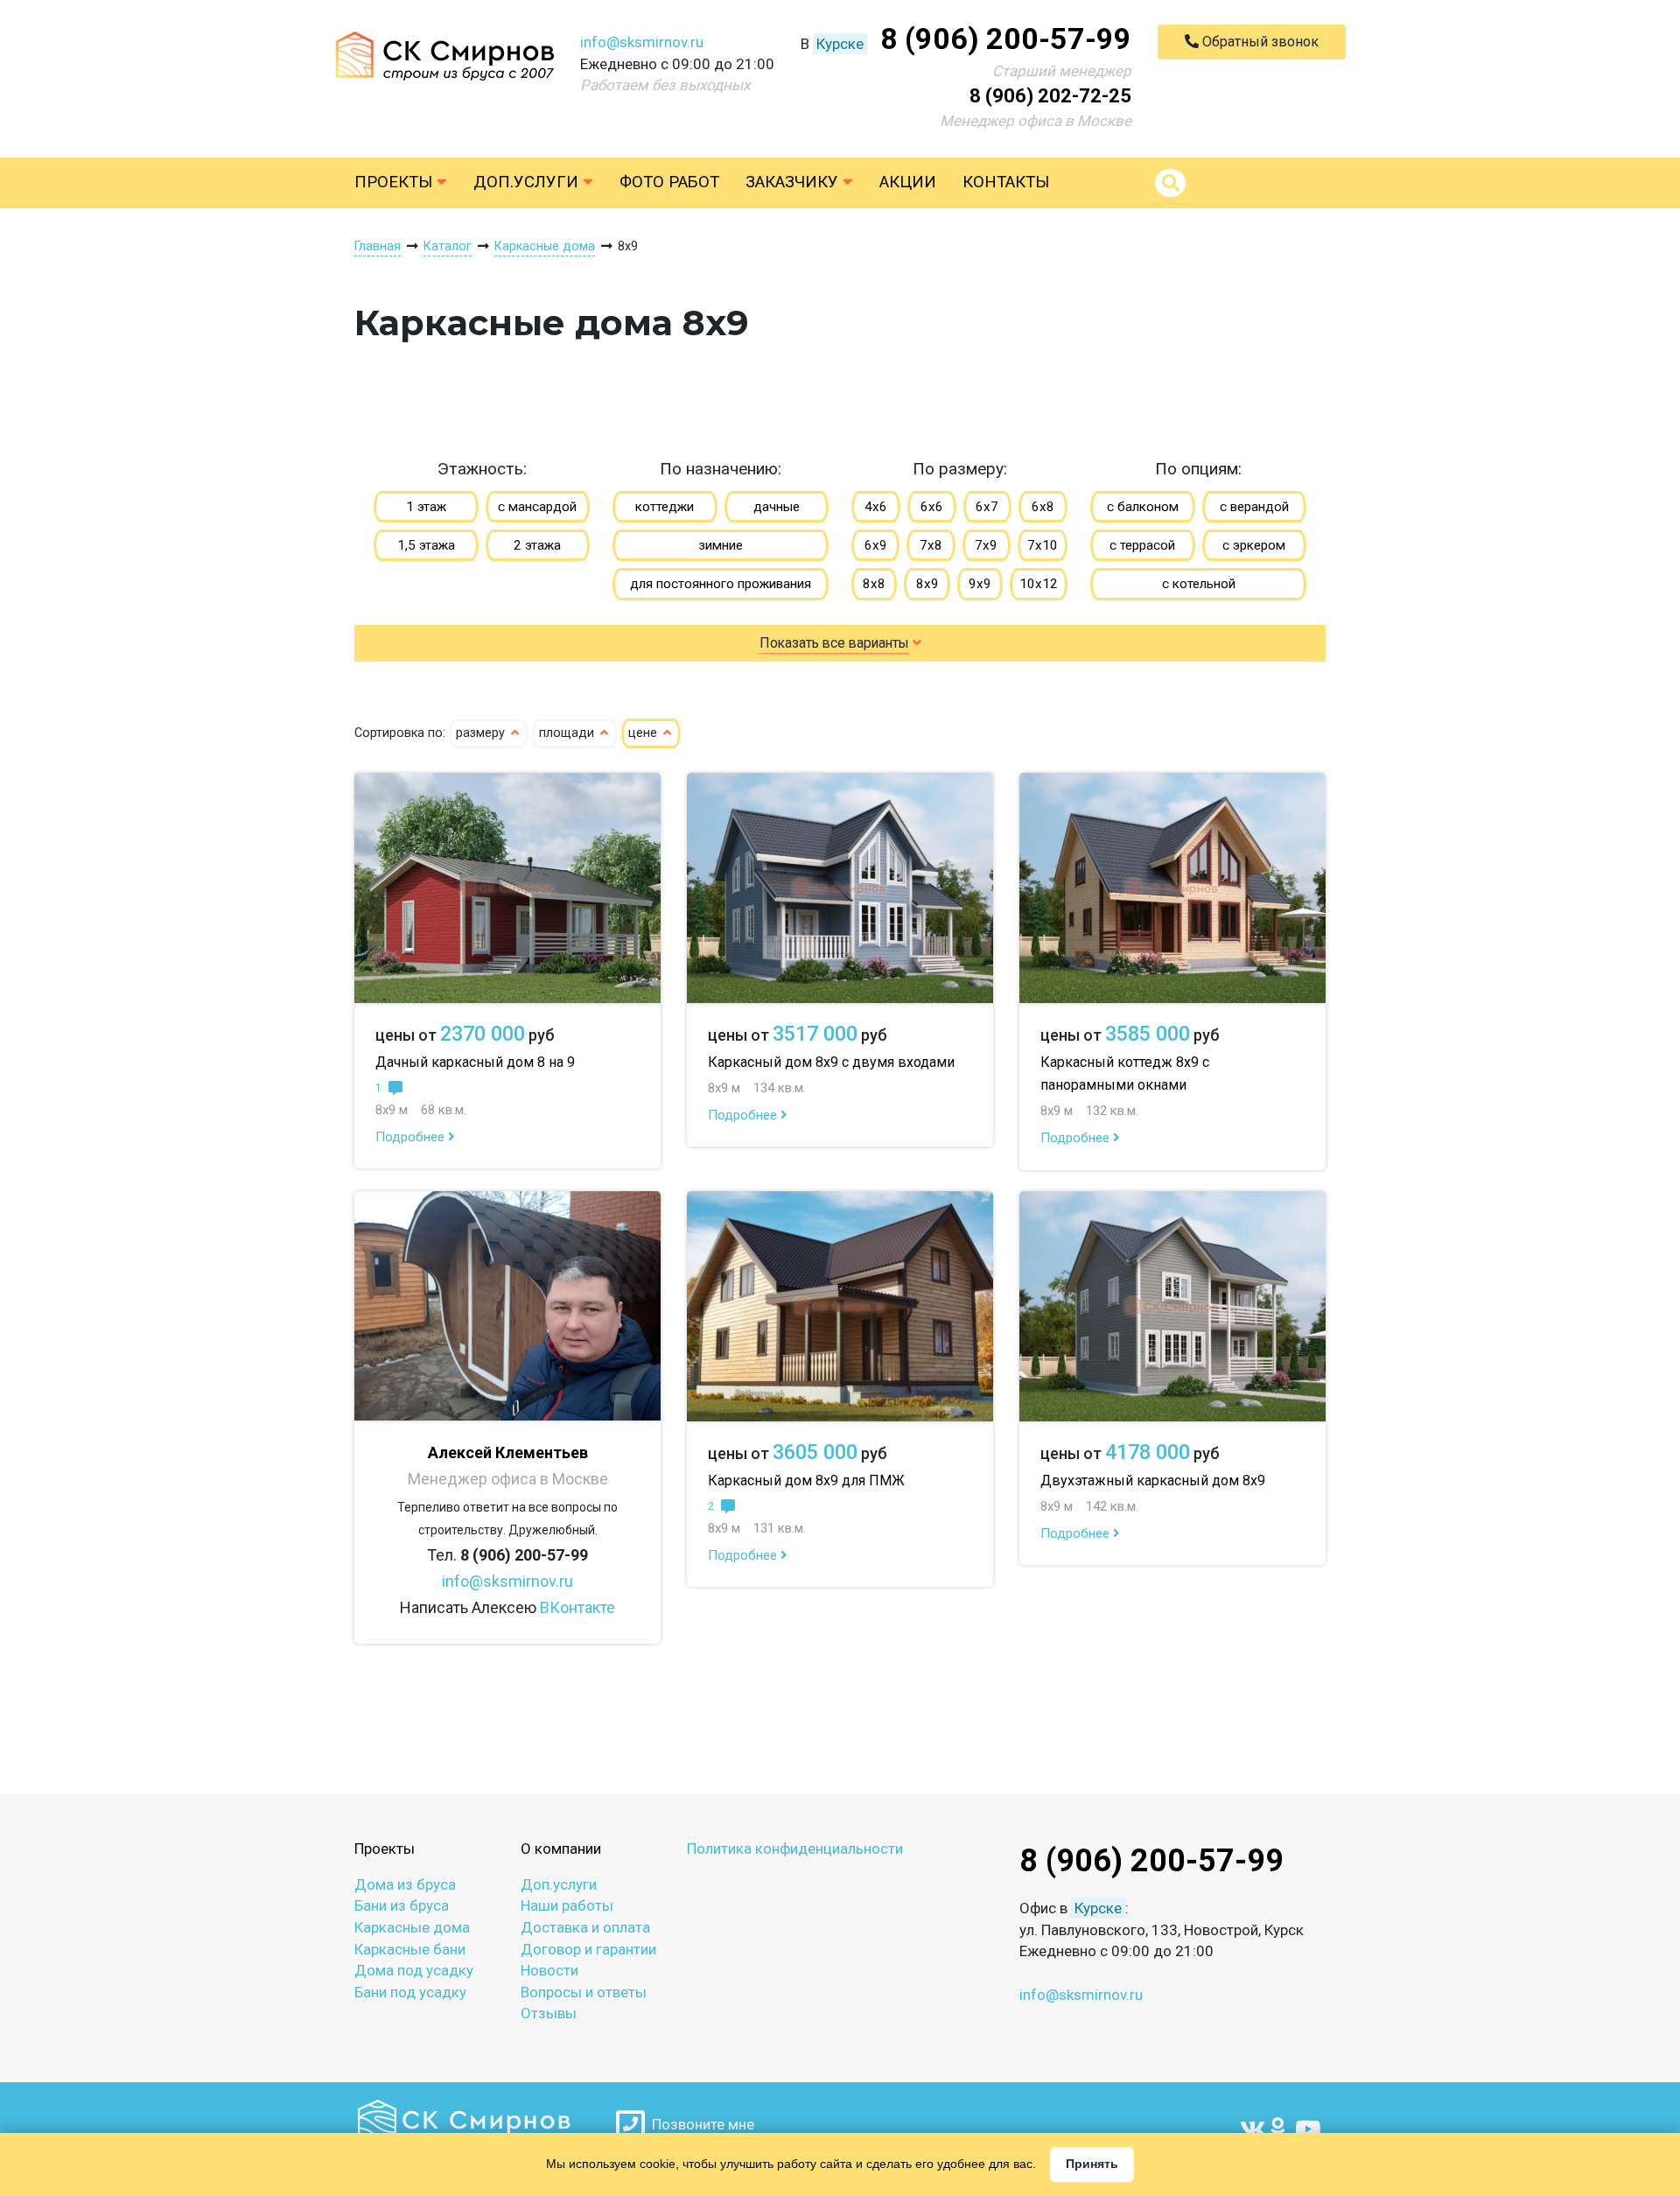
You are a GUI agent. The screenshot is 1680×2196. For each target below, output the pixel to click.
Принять (1092, 2164)
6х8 (1043, 507)
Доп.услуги (528, 182)
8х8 (874, 584)
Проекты (395, 182)
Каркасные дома (412, 1927)
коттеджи (665, 507)
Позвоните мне (700, 2124)
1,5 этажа (426, 545)
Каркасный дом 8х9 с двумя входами (831, 1062)
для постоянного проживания (721, 584)
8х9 (927, 584)
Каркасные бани (410, 1949)
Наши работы (567, 1905)
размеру (482, 733)
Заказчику (794, 182)
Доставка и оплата (585, 1927)
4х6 (876, 507)
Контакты (1006, 182)
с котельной (1199, 584)
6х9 (876, 545)
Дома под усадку (414, 1970)
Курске (840, 44)
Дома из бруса (405, 1884)
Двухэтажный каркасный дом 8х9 (1153, 1480)
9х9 (980, 584)
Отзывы (549, 2013)
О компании (561, 1849)
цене (644, 733)
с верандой (1254, 507)
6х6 (932, 507)
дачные (777, 507)
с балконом (1143, 507)
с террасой (1142, 545)
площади (568, 733)
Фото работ (669, 182)
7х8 (931, 545)
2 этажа (537, 545)
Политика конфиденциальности (795, 1849)
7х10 (1043, 545)
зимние (721, 545)
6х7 (987, 507)
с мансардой (537, 507)
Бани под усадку (410, 1992)
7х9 (986, 545)
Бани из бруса (402, 1905)
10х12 (1039, 584)
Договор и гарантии (588, 1949)
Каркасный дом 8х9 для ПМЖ (806, 1480)
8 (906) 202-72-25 (1050, 96)
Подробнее (412, 1137)
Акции (908, 182)
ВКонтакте (577, 1607)
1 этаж (426, 507)
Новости (549, 1970)
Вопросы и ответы (584, 1992)
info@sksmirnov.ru (642, 42)
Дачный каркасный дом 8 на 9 (475, 1062)
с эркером (1254, 545)
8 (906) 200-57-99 (1006, 39)
